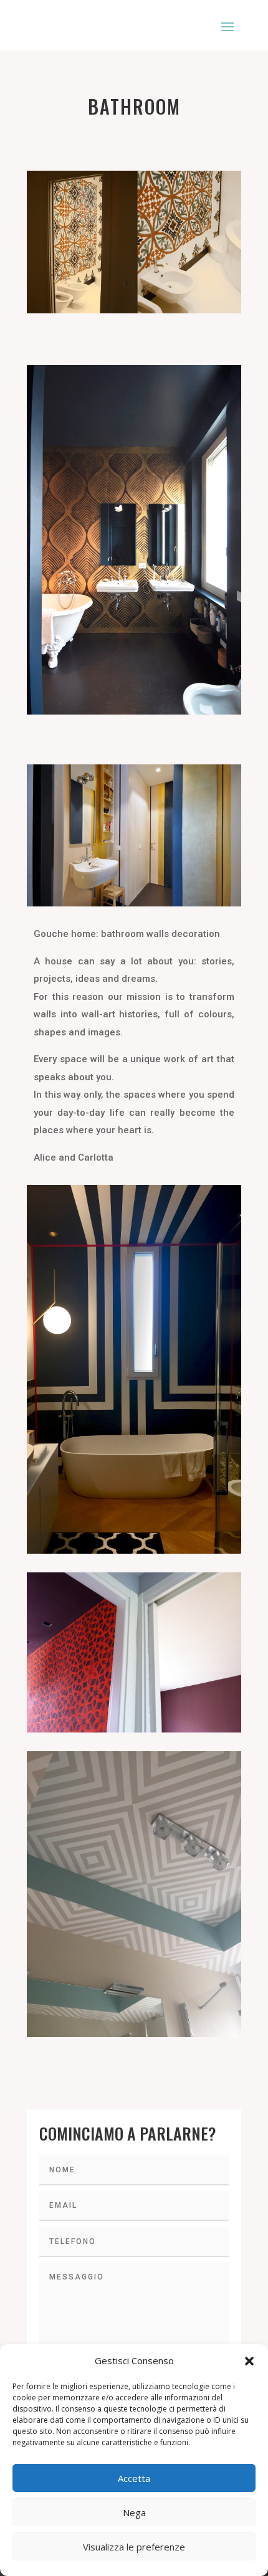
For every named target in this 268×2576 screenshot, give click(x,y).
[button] (249, 2361)
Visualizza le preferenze (134, 2547)
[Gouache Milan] (134, 1652)
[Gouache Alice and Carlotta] (134, 1894)
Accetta (134, 2478)
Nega (134, 2512)
